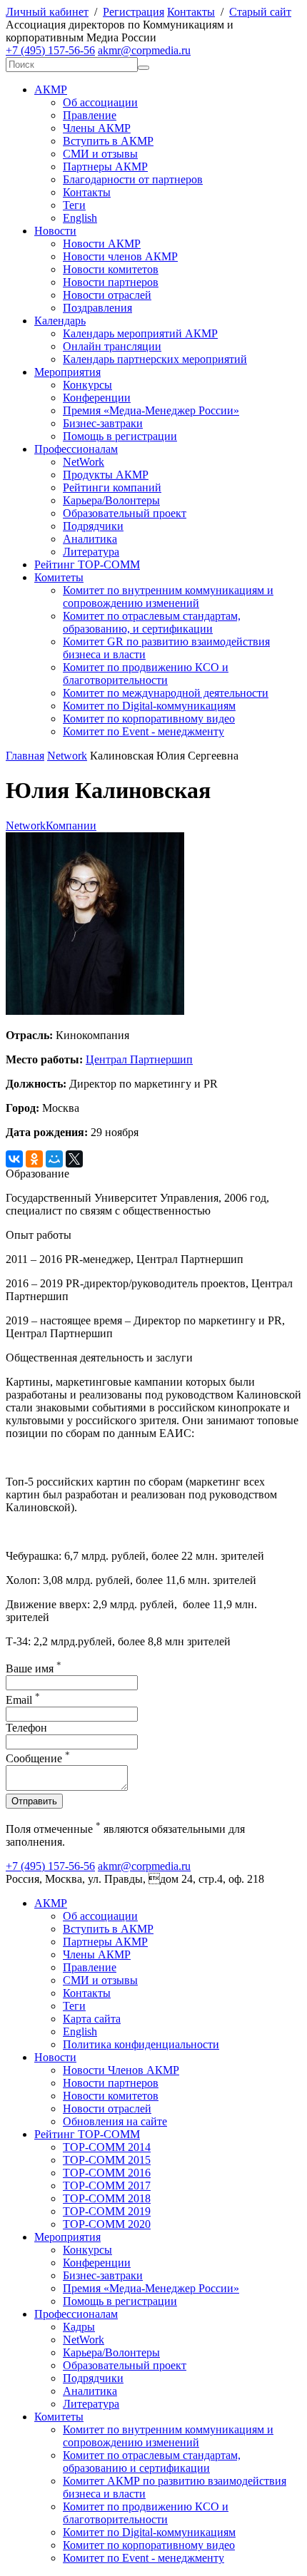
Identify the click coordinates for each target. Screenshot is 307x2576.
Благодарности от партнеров (133, 179)
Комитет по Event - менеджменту (144, 731)
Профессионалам (76, 449)
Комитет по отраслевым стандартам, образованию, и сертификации (152, 622)
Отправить (34, 1801)
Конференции (97, 398)
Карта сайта (92, 2019)
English (80, 218)
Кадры (79, 2327)
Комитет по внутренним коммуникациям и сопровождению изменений (168, 597)
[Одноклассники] (34, 1159)
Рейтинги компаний (112, 487)
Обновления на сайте (115, 2121)
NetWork (84, 462)
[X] (74, 1159)
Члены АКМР (97, 128)
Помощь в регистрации (120, 436)
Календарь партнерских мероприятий (155, 359)
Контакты (191, 12)
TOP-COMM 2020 (107, 2224)
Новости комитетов (111, 269)
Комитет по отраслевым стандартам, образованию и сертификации (152, 2462)
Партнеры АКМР (105, 167)
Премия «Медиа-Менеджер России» (151, 410)
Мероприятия (67, 372)
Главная (25, 756)
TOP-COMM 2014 (107, 2147)
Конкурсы (87, 385)
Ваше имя (34, 1668)
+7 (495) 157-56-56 (50, 50)
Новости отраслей (107, 295)
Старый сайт (260, 12)
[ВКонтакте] (14, 1159)
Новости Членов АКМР (121, 2070)
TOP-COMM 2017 (107, 2186)
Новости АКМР (102, 244)
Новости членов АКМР (120, 256)
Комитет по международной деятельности (166, 693)
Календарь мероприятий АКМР (140, 333)
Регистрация (134, 12)
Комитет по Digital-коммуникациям (149, 706)
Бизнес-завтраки (103, 423)
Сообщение (38, 1758)
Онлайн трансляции (112, 346)
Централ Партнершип (139, 1059)
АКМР (51, 90)
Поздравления (97, 308)
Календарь (60, 321)
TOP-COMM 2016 (107, 2173)
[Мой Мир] (54, 1159)
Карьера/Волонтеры (111, 500)
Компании (71, 826)
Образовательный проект (125, 513)
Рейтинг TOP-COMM (87, 564)
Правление (90, 115)
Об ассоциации (100, 102)
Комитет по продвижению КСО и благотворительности (146, 674)
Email (23, 1700)
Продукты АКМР (106, 475)
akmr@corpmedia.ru (144, 50)
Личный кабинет (47, 12)
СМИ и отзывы (100, 154)
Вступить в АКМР (108, 141)
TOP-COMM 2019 (107, 2211)
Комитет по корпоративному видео (149, 719)
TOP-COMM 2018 (107, 2198)
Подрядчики (93, 526)
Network (67, 756)
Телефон (26, 1728)
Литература (91, 552)
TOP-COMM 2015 (107, 2160)
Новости (55, 231)
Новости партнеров (111, 282)
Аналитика (90, 539)
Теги (74, 205)
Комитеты (59, 577)
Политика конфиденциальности (141, 2044)
